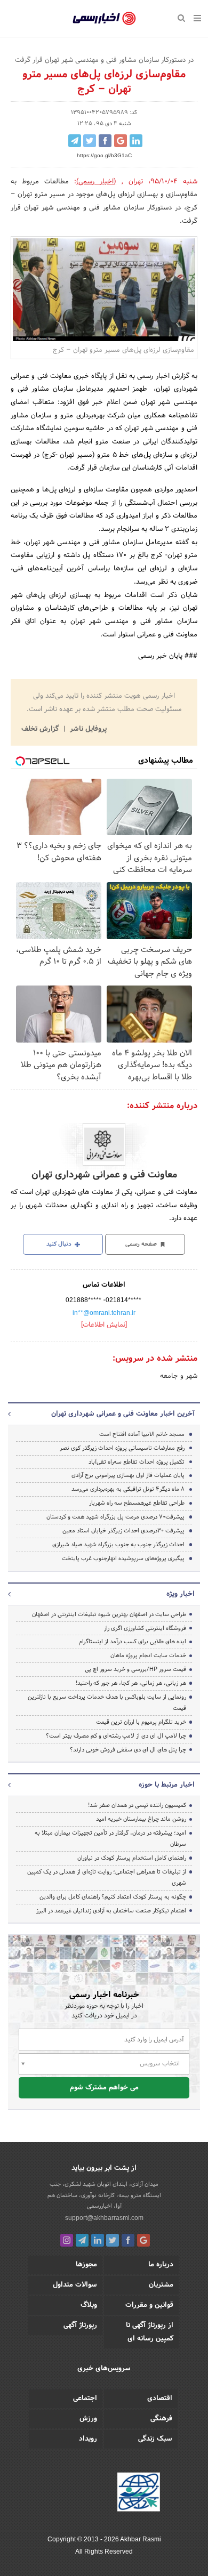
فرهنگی (161, 2419)
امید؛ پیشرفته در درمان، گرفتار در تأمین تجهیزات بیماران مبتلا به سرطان (110, 1839)
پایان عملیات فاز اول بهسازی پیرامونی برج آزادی (128, 1475)
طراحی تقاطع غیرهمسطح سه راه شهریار (137, 1503)
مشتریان (161, 2285)
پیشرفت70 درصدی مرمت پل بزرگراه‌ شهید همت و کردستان (115, 1517)
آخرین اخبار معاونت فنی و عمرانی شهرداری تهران (123, 1414)
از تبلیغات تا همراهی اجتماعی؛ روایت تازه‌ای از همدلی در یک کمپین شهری (107, 1878)
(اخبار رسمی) (96, 182)
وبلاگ (89, 2305)
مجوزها (86, 2265)
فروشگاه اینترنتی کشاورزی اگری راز (145, 1628)
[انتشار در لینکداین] (136, 141)
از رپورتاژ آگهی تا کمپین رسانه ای (150, 2332)
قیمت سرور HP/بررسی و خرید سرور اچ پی (135, 1669)
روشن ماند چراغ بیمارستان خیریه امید (141, 1819)
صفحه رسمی (142, 1244)
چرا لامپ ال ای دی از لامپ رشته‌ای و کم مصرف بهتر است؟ (116, 1736)
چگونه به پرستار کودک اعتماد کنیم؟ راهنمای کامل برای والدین (113, 1897)
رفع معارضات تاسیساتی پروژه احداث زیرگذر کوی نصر (122, 1448)
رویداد (88, 2439)
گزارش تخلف (41, 729)
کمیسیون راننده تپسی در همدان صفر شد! (137, 1805)
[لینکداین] (98, 2240)
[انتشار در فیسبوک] (105, 141)
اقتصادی (160, 2399)
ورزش (88, 2419)
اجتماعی (85, 2399)
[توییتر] (113, 2240)
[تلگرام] (82, 2240)
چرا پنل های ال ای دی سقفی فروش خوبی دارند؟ (128, 1750)
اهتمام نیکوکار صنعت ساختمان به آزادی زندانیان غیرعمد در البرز (111, 1911)
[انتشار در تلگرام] (75, 141)
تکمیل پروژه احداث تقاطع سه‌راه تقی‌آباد (137, 1462)
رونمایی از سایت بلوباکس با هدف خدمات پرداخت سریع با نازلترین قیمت (107, 1703)
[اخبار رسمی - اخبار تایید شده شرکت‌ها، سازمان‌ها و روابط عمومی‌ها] (104, 19)
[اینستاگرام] (67, 2240)
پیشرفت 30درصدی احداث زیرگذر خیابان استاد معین (123, 1531)
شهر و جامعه (179, 1376)
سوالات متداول (75, 2285)
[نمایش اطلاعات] (104, 1325)
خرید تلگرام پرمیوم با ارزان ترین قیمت (141, 1722)
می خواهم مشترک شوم (104, 2088)
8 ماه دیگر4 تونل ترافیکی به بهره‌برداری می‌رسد (128, 1489)
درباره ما (161, 2265)
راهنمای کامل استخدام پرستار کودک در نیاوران (132, 1858)
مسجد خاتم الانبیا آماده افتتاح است (142, 1434)
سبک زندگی (155, 2439)
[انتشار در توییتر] (90, 141)
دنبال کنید (60, 1244)
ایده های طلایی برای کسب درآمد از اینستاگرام (133, 1642)
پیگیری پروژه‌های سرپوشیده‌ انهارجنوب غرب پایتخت (123, 1558)
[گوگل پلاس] (143, 2240)
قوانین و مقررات (149, 2305)
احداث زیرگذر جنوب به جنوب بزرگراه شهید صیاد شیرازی (118, 1545)
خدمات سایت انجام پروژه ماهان (148, 1656)
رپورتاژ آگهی (80, 2325)
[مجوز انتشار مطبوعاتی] (139, 2493)
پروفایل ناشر (87, 729)
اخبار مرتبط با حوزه (167, 1785)
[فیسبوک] (128, 2240)
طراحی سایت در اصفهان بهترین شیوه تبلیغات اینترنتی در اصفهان (109, 1614)
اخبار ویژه (181, 1594)
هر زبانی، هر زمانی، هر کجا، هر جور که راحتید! (131, 1683)
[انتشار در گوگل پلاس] (121, 141)
